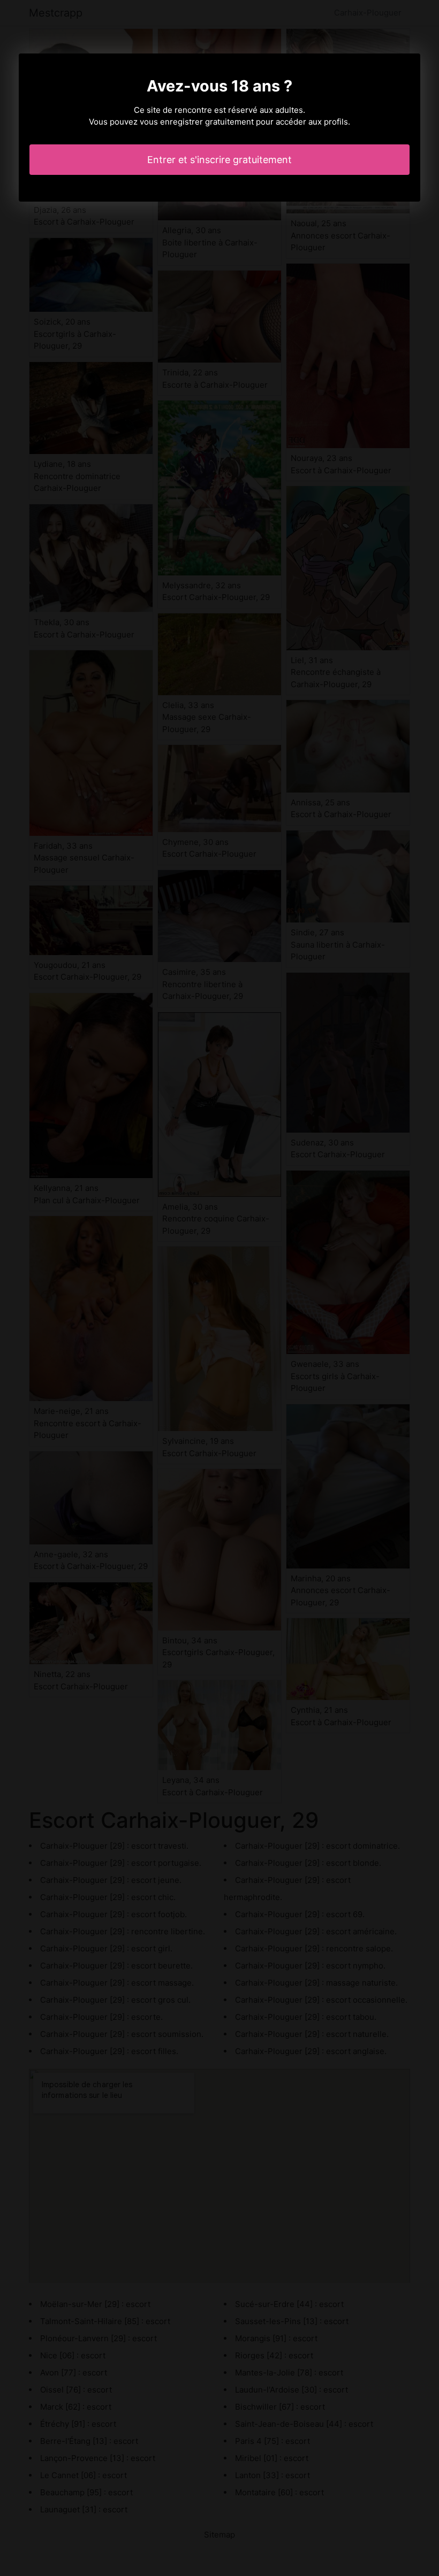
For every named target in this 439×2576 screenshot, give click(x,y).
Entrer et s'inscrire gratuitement (219, 160)
